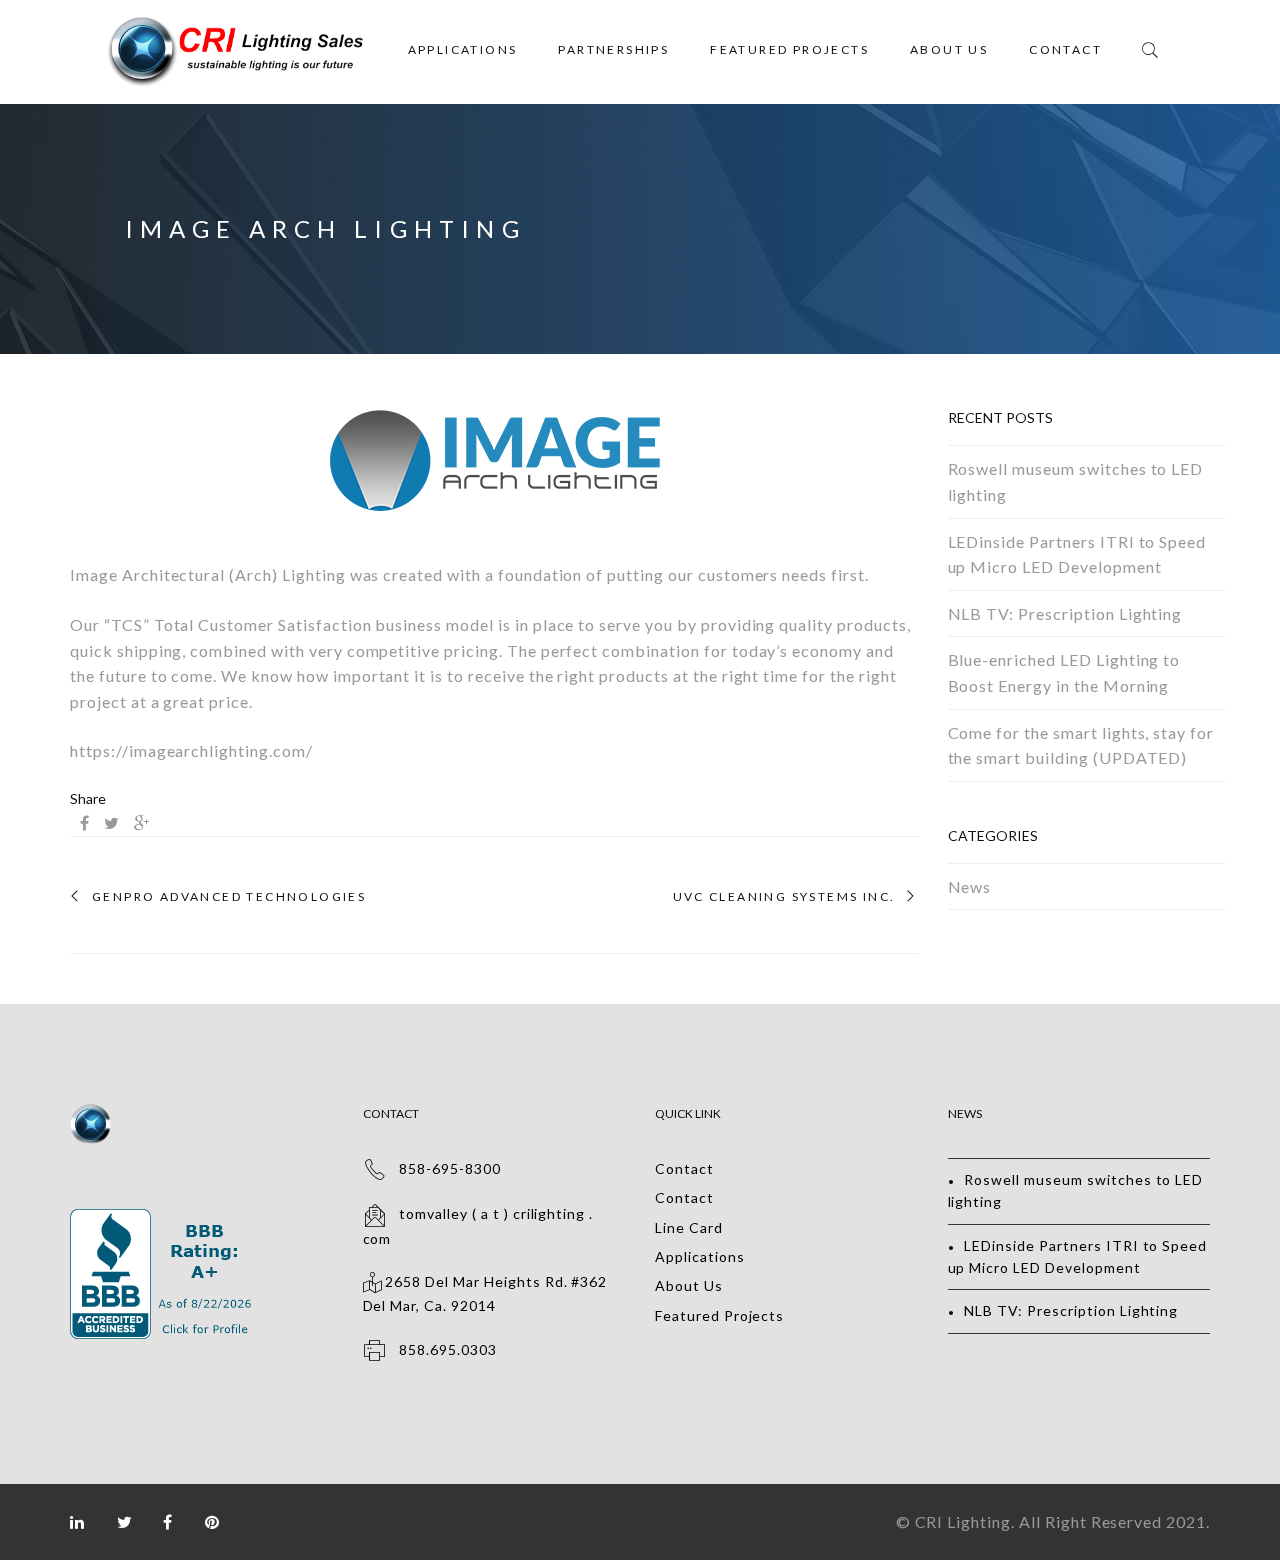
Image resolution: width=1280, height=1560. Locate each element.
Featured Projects (789, 49)
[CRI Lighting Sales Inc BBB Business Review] (163, 1219)
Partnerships (613, 49)
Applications (463, 49)
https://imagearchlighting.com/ (191, 750)
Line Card (689, 1227)
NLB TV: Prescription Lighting (1065, 613)
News (970, 886)
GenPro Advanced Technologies (229, 897)
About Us (949, 49)
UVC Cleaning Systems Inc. (784, 897)
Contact (1065, 49)
